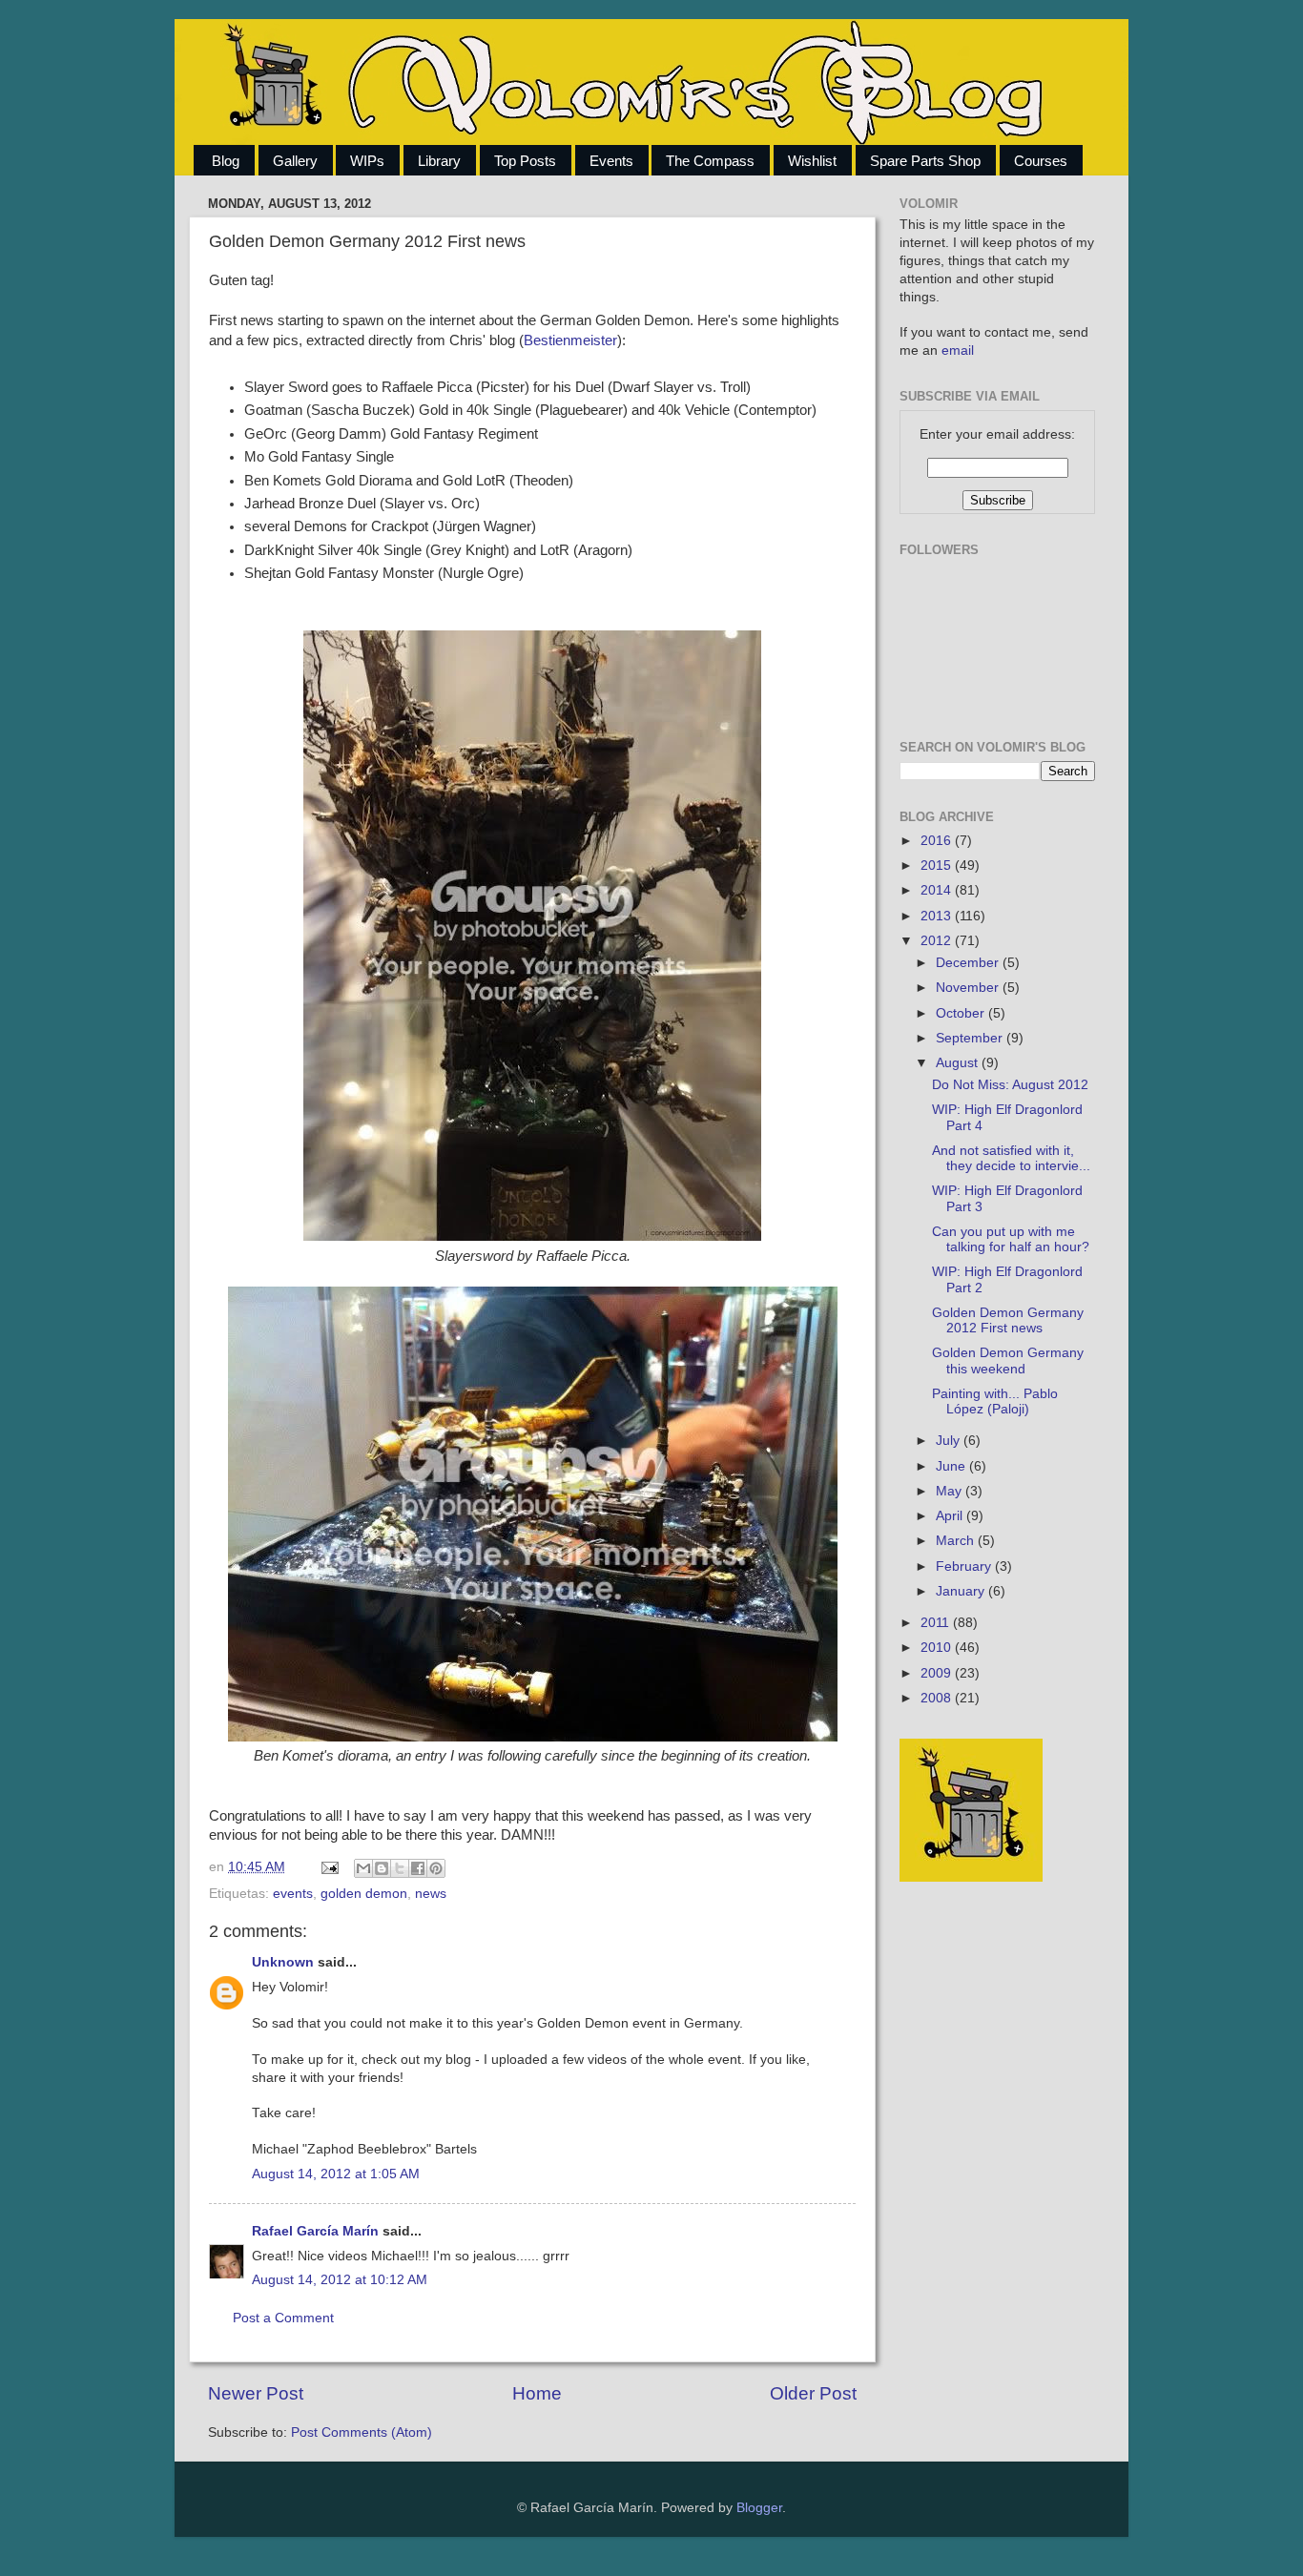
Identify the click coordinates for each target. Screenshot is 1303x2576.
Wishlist (812, 161)
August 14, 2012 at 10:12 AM (340, 2280)
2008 (938, 1698)
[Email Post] (329, 1867)
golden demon (364, 1894)
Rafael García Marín (315, 2231)
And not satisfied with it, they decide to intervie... (1011, 1158)
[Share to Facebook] (418, 1868)
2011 (937, 1623)
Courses (1041, 161)
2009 (938, 1673)
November (969, 988)
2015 (938, 866)
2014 (938, 890)
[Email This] (363, 1868)
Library (439, 161)
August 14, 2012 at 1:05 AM (336, 2174)
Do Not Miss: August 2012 (1010, 1085)
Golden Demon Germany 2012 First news (1008, 1320)
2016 (938, 841)
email (958, 350)
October (962, 1013)
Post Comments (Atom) (362, 2432)
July (950, 1441)
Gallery (295, 161)
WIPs (367, 161)
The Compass (710, 161)
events (293, 1894)
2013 (938, 916)
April (951, 1516)
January (962, 1591)
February (965, 1566)
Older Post (813, 2393)
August (959, 1063)
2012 (938, 941)
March (957, 1541)
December (969, 963)
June (952, 1466)
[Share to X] (400, 1868)
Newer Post (256, 2393)
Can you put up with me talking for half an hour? (1011, 1239)
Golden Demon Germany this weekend (1008, 1360)
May (951, 1491)
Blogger (759, 2508)
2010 (938, 1648)
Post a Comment (283, 2318)
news (431, 1894)
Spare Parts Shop (925, 161)
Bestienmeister (570, 340)
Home (537, 2393)
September (971, 1038)
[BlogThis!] (382, 1868)
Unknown (283, 1962)
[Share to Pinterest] (436, 1868)
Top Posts (525, 161)
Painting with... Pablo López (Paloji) (995, 1401)
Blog (226, 161)
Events (611, 161)
